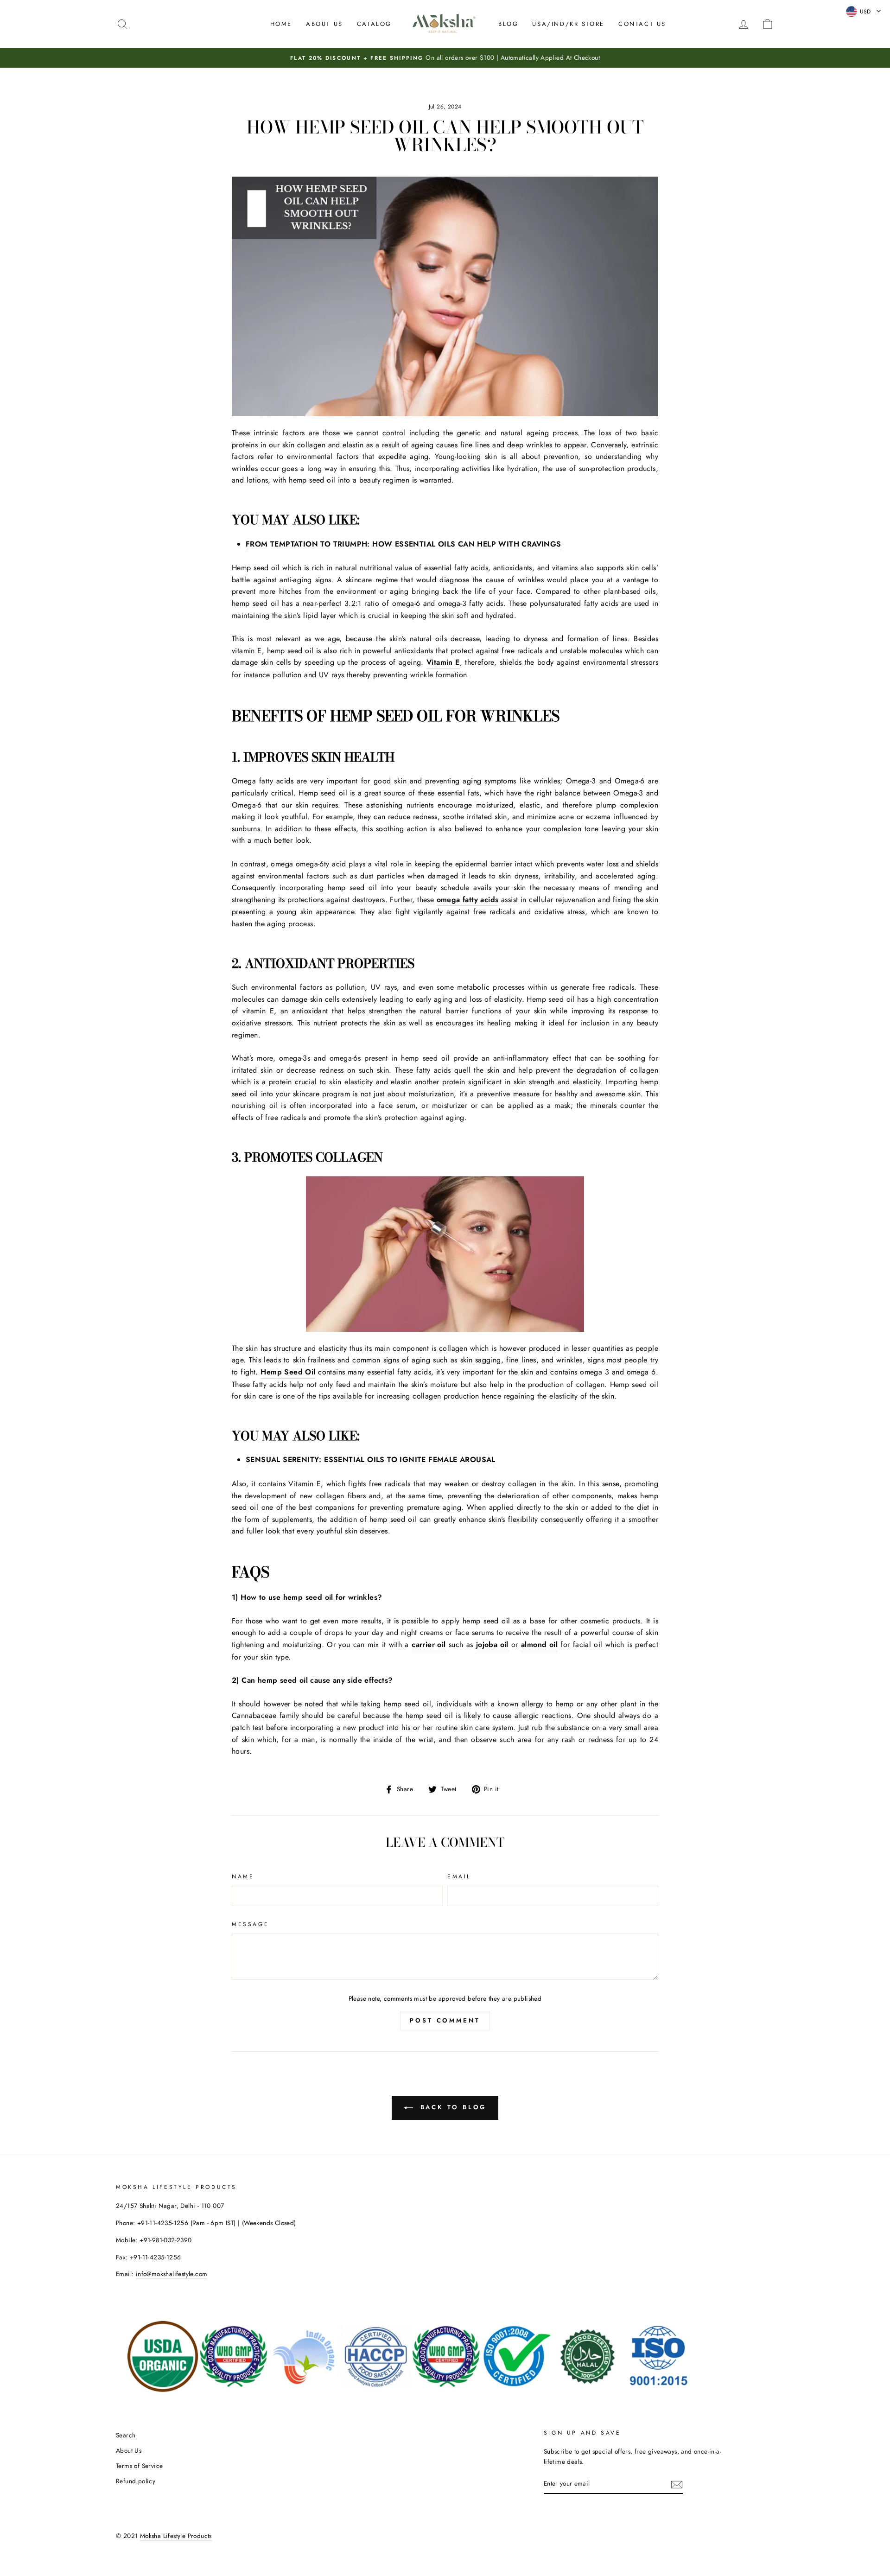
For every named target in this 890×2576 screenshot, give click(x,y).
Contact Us (642, 24)
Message (250, 1924)
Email (459, 1876)
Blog (508, 24)
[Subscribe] (677, 2484)
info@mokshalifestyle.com (172, 2274)
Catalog (374, 24)
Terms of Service (139, 2466)
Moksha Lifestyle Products (176, 2536)
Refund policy (136, 2481)
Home (281, 24)
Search (126, 2435)
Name (243, 1876)
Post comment (445, 2020)
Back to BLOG (452, 2107)
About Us (324, 24)
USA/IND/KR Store (568, 24)
